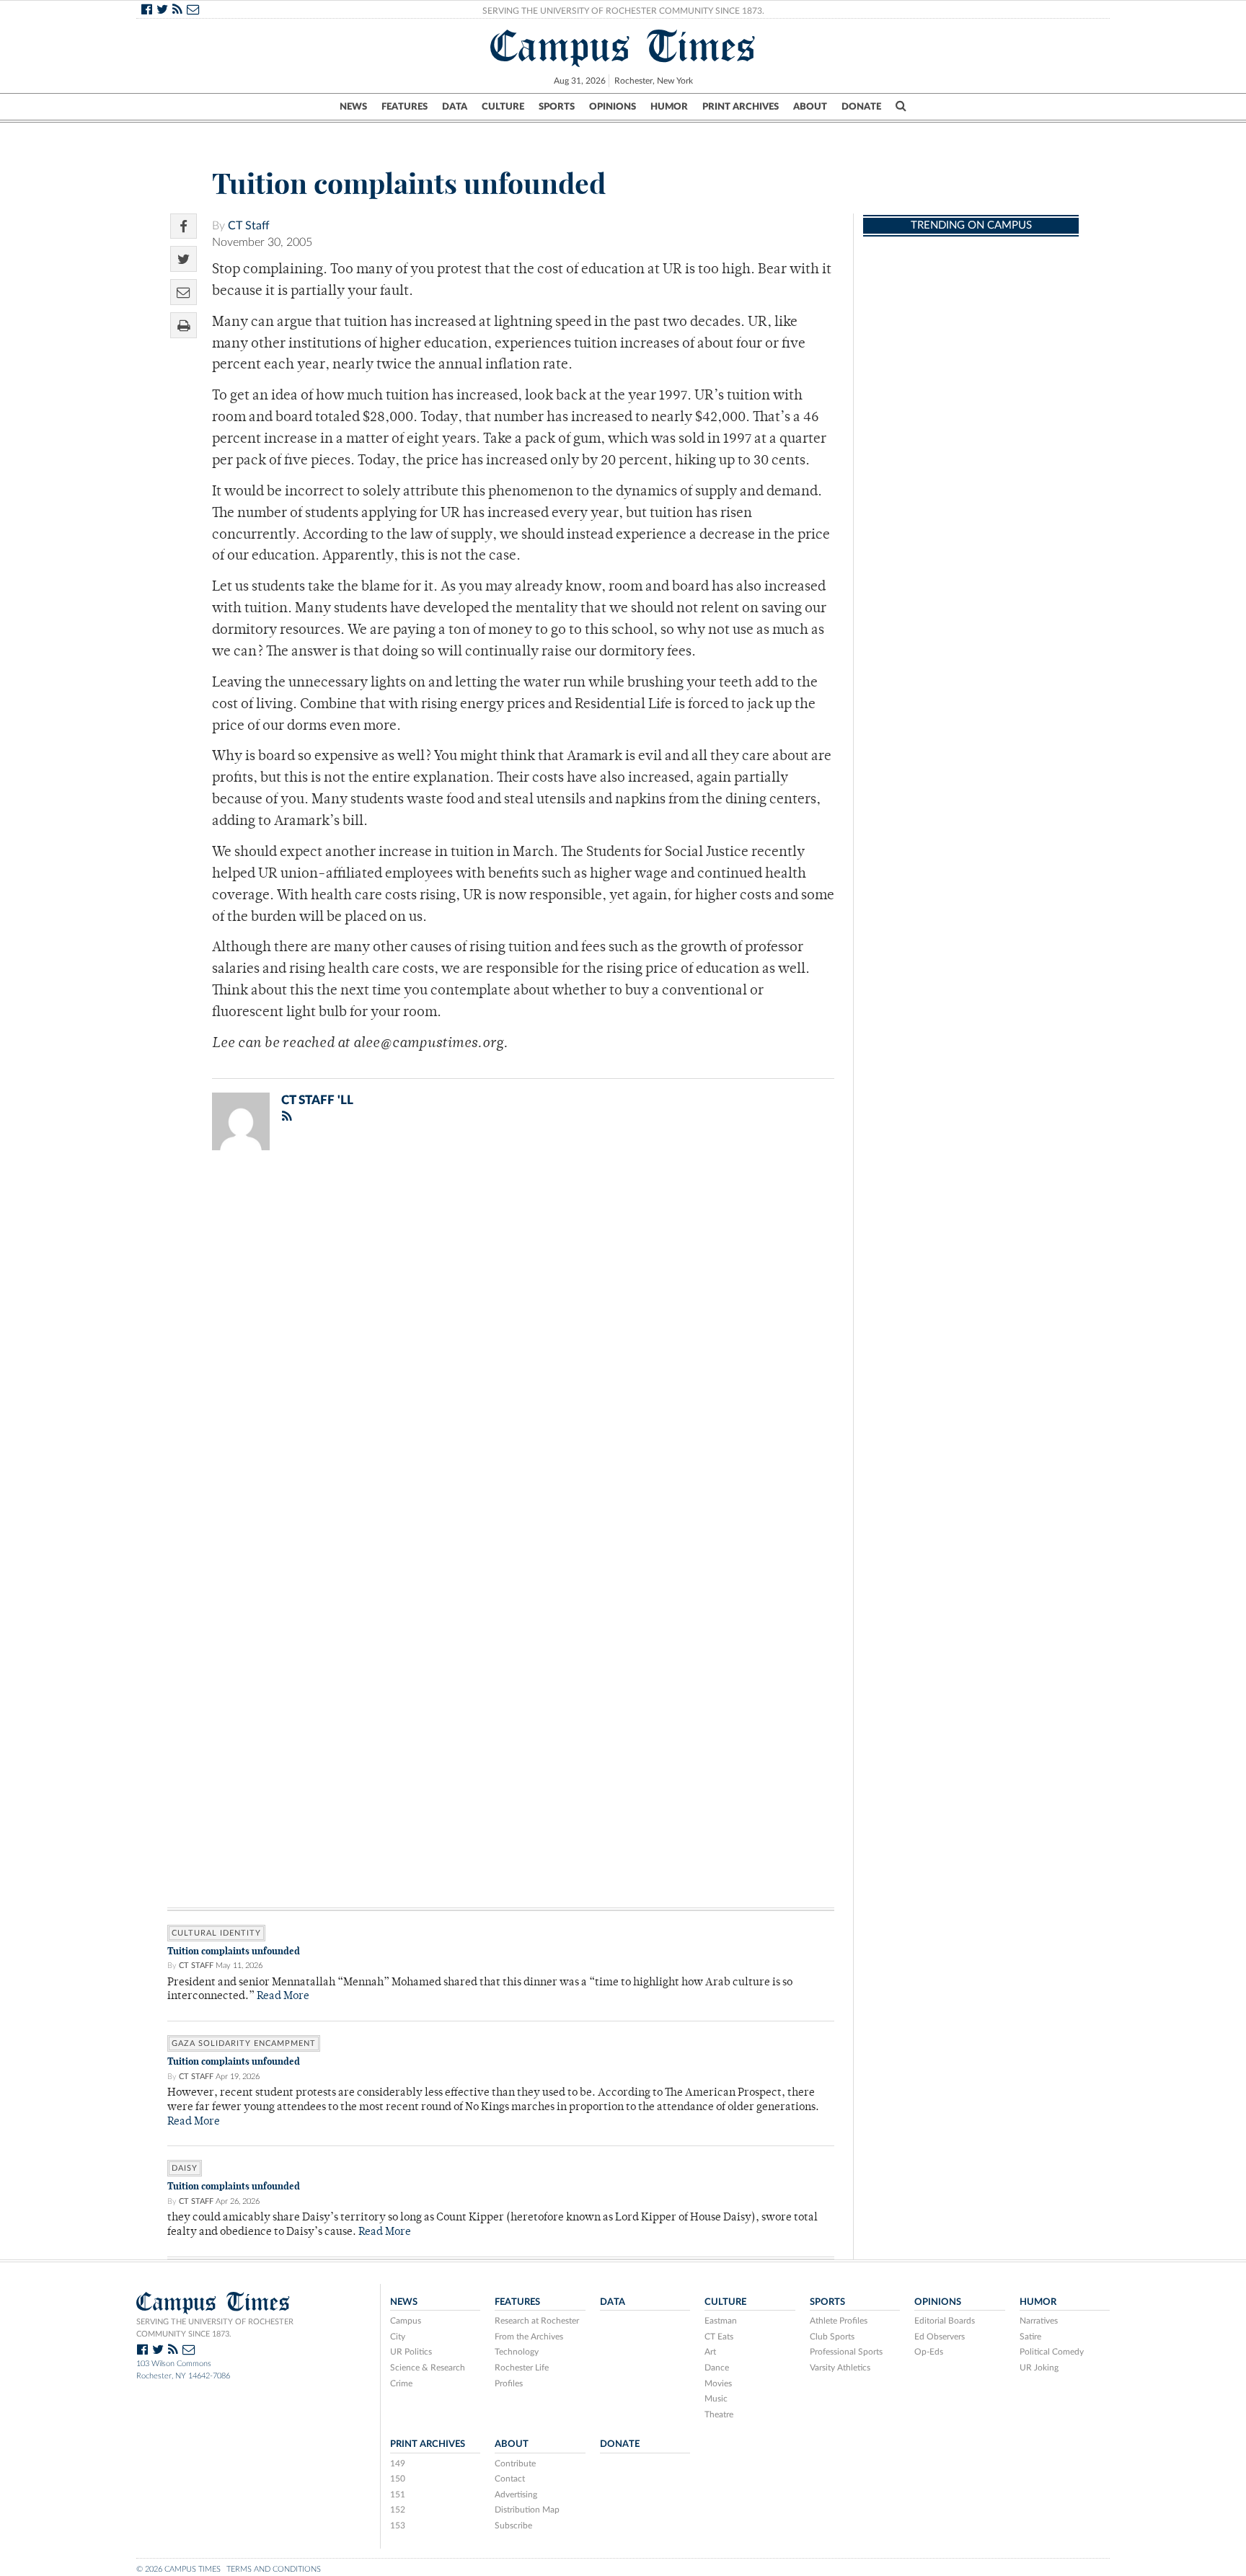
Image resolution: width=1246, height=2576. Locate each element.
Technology (517, 2352)
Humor (669, 107)
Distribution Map (527, 2510)
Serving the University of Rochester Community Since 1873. (623, 11)
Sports (557, 107)
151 (398, 2495)
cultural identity (216, 1933)
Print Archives (741, 107)
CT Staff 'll (317, 1100)
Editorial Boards (945, 2321)
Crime (401, 2383)
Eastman (721, 2321)
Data (455, 107)
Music (716, 2399)
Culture (503, 107)
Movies (718, 2383)
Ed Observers (940, 2337)
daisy (185, 2168)
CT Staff (249, 226)
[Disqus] (501, 1349)
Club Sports (832, 2337)
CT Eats (719, 2337)
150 (398, 2479)
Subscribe (513, 2526)
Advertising (516, 2495)
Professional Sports (846, 2352)
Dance (717, 2368)
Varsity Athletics (840, 2368)
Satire (1030, 2337)
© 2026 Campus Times (178, 2569)
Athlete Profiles (839, 2321)
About (810, 107)
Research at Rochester (537, 2321)
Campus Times (623, 46)
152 (398, 2510)
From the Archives (529, 2337)
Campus (406, 2321)
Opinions (613, 107)
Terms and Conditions (274, 2569)
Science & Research (428, 2368)
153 (398, 2526)
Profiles (509, 2383)
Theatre (719, 2414)
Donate (861, 107)
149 (398, 2463)
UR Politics (411, 2352)
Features (405, 107)
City (398, 2337)
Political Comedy (1052, 2352)
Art (710, 2352)
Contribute (515, 2463)
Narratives (1039, 2321)
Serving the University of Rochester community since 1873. (215, 2328)
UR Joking (1039, 2368)
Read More (283, 1997)
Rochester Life (522, 2368)
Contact (510, 2479)
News (353, 107)
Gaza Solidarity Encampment (244, 2043)
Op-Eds (929, 2352)
